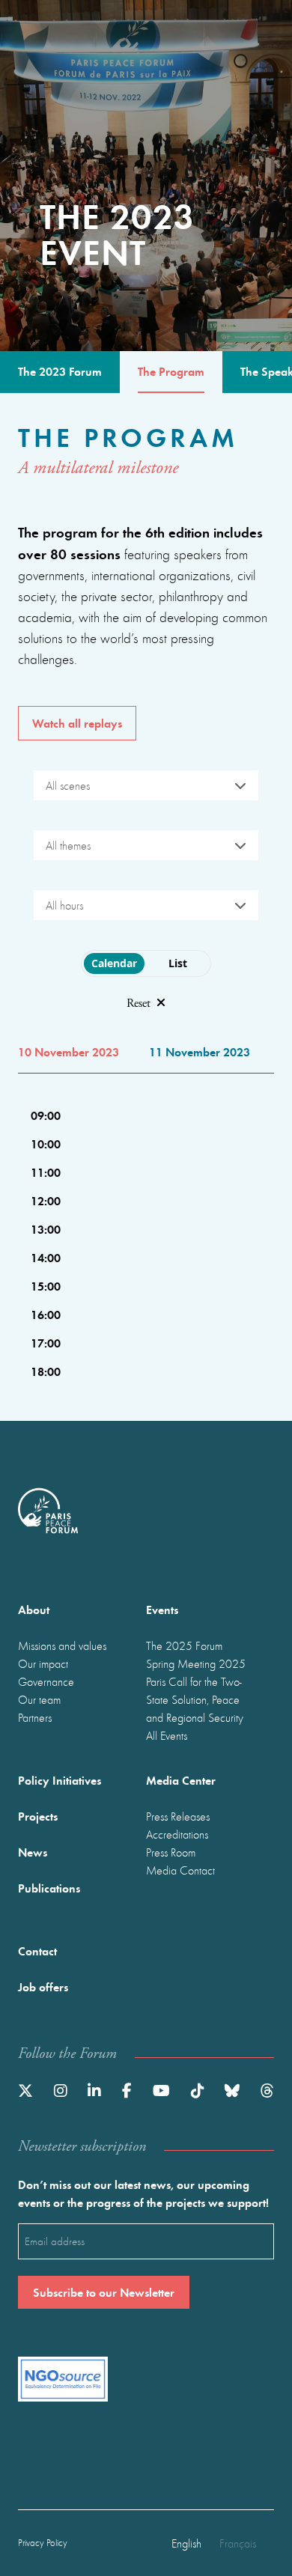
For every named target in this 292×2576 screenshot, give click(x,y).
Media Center (181, 1780)
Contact (37, 1951)
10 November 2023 (69, 1051)
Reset (139, 1004)
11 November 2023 (200, 1051)
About (34, 1609)
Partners (35, 1717)
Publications (49, 1888)
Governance (46, 1681)
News (33, 1852)
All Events (167, 1735)
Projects (38, 1816)
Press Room (171, 1852)
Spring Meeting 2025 (196, 1663)
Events (162, 1609)
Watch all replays (77, 723)
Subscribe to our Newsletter (104, 2292)
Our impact (43, 1663)
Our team (39, 1699)
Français (238, 2543)
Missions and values (62, 1645)
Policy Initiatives (60, 1780)
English (186, 2543)
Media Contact (180, 1870)
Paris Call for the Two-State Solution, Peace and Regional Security (195, 1699)
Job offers (43, 1986)
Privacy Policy (43, 2543)
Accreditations (177, 1834)
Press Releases (178, 1816)
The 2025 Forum (184, 1645)
